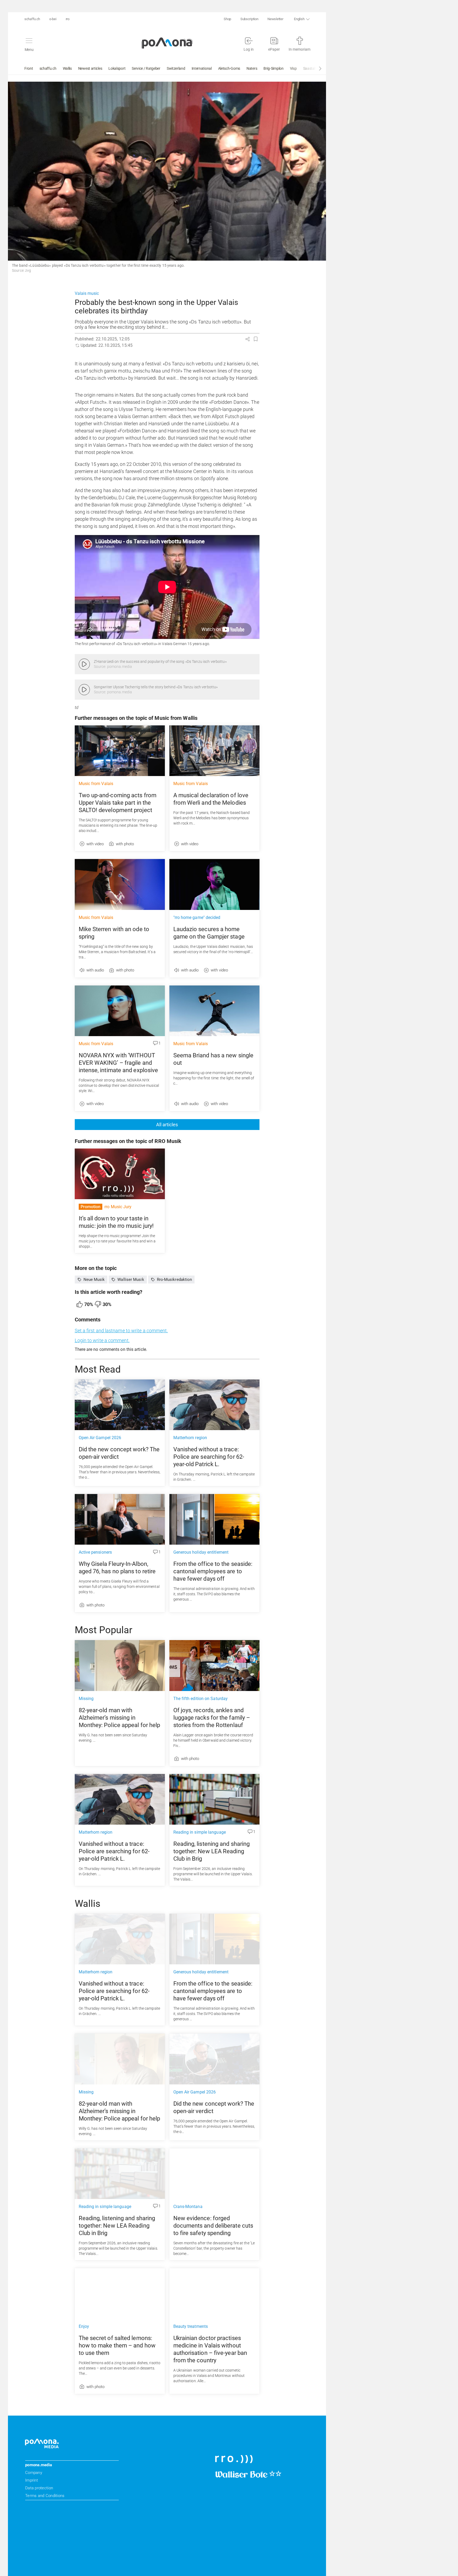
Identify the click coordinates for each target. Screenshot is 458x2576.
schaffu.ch (32, 19)
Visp (293, 68)
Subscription (249, 19)
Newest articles (90, 68)
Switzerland (176, 68)
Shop (227, 19)
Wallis (67, 68)
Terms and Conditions (45, 2496)
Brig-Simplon (273, 68)
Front (29, 68)
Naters (252, 68)
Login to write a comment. (102, 1340)
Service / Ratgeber (146, 68)
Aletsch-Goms (229, 68)
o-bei (53, 19)
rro (68, 19)
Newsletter (275, 19)
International (202, 68)
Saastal (309, 68)
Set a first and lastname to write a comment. (121, 1331)
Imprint (32, 2480)
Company (34, 2473)
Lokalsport (117, 68)
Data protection (39, 2488)
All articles (167, 1125)
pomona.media (39, 2465)
